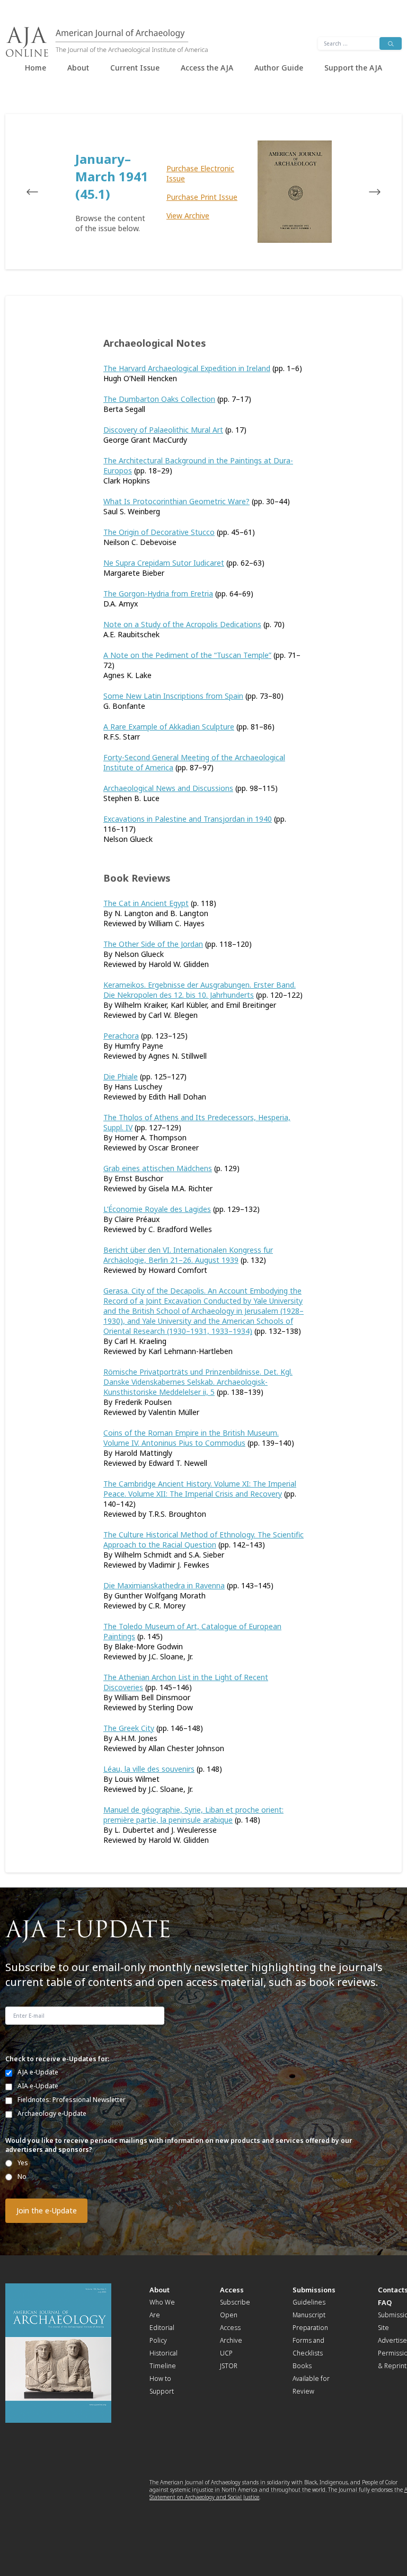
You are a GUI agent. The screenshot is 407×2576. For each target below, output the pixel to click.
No (22, 2177)
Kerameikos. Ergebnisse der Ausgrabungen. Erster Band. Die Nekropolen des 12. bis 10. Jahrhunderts (200, 990)
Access (232, 2290)
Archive (231, 2340)
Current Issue (135, 68)
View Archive (188, 216)
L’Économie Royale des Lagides (157, 1209)
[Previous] (42, 192)
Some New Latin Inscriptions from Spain (173, 696)
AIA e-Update (38, 2086)
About (78, 68)
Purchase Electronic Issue (200, 173)
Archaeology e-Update (52, 2113)
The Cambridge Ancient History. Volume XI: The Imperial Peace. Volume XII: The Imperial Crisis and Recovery (200, 1489)
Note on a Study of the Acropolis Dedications (182, 624)
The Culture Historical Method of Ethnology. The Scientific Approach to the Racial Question (203, 1540)
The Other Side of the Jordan (153, 944)
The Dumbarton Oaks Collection (159, 399)
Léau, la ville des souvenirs (149, 1769)
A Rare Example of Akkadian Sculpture (169, 727)
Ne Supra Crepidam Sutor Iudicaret (164, 563)
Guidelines (309, 2302)
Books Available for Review (311, 2379)
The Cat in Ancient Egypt (146, 903)
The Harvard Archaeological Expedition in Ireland (187, 368)
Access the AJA (207, 68)
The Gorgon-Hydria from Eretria (158, 594)
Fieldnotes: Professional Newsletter (72, 2100)
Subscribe (235, 2302)
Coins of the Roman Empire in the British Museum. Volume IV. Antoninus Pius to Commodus (191, 1438)
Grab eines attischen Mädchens (158, 1168)
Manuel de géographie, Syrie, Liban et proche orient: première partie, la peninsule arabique (193, 1815)
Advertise (392, 2340)
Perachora (121, 1036)
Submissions (314, 2290)
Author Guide (279, 68)
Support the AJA (353, 68)
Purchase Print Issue (202, 197)
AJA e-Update (38, 2072)
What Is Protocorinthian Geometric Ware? (176, 501)
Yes (23, 2163)
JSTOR (229, 2366)
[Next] (365, 192)
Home (36, 68)
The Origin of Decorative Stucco (159, 532)
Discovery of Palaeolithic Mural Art (163, 430)
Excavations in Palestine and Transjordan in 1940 (188, 819)
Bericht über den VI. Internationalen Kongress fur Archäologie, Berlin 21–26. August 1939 (188, 1255)
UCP (226, 2353)
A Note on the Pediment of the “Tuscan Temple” (187, 655)
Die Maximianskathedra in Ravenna (164, 1585)
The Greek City (129, 1728)
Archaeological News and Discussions (168, 788)
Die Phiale (121, 1076)
